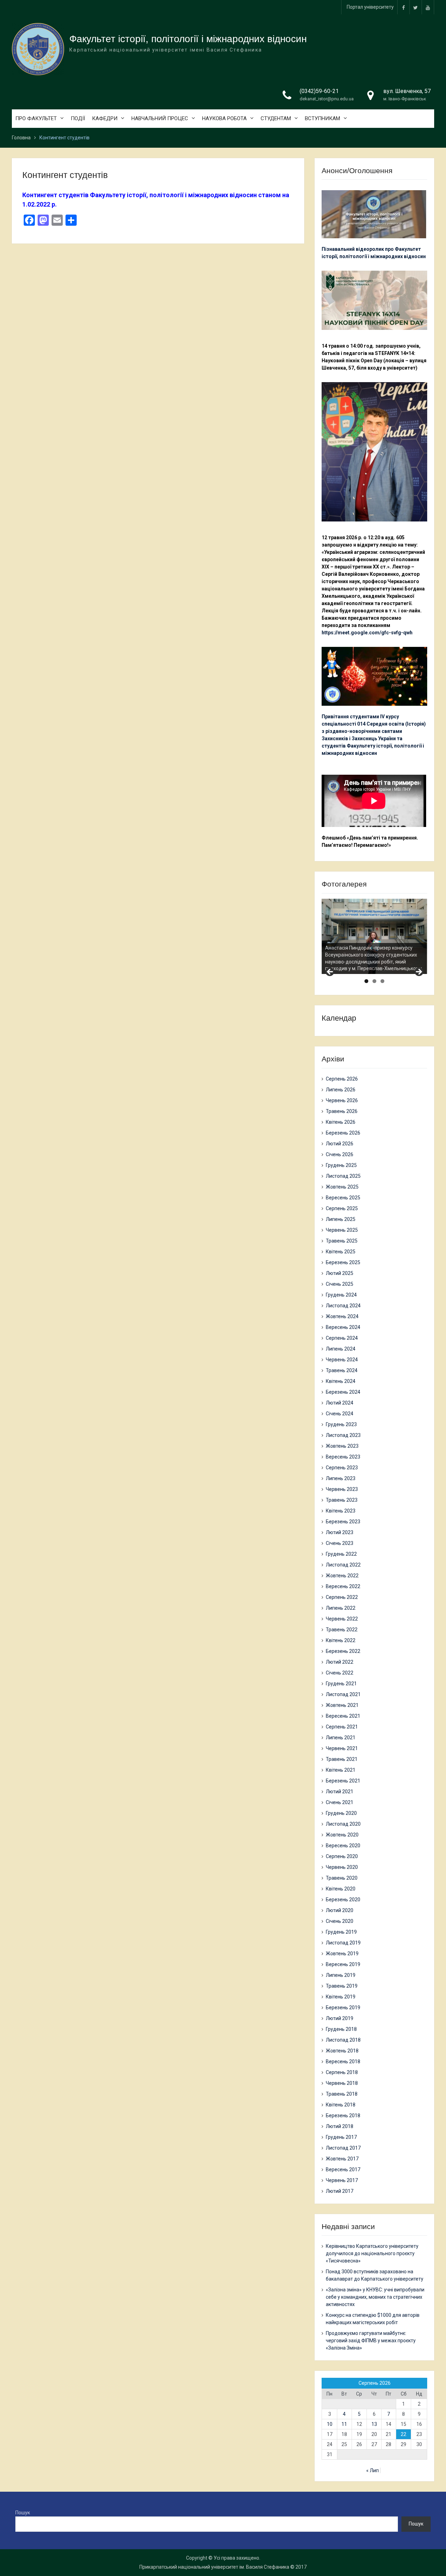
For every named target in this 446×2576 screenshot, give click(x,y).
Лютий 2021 (340, 1792)
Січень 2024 (340, 1414)
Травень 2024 (342, 1370)
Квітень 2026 (341, 1122)
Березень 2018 (343, 2115)
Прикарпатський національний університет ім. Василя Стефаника (214, 2567)
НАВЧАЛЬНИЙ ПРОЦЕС (160, 118)
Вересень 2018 (343, 2061)
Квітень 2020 (341, 1889)
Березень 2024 (343, 1392)
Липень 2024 (341, 1349)
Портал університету (370, 7)
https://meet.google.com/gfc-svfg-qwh (367, 633)
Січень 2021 (340, 1802)
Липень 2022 (341, 1608)
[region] (374, 936)
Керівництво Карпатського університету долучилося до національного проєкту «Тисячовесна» (372, 2253)
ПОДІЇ (78, 118)
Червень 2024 (342, 1360)
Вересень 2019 (343, 1964)
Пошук (23, 2513)
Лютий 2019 (340, 2018)
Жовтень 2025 (342, 1187)
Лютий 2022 (340, 1662)
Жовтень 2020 (342, 1835)
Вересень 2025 (343, 1198)
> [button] (418, 972)
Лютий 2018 (340, 2126)
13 (374, 2424)
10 (330, 2424)
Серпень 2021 (342, 1727)
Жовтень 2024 (342, 1316)
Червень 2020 (342, 1867)
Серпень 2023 (342, 1468)
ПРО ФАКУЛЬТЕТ (36, 118)
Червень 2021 (342, 1748)
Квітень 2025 (341, 1252)
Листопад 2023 (343, 1435)
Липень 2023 (341, 1478)
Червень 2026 (342, 1100)
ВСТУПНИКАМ (322, 118)
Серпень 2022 (342, 1597)
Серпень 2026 (342, 1079)
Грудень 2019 (341, 1932)
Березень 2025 (343, 1262)
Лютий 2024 (340, 1403)
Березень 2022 (343, 1651)
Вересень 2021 (343, 1716)
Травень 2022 (342, 1630)
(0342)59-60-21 (319, 91)
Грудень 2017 (341, 2137)
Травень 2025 (342, 1241)
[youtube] (428, 7)
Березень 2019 (343, 2008)
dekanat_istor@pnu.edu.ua (327, 99)
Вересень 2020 (343, 1846)
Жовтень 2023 (342, 1446)
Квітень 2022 (341, 1640)
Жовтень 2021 (342, 1705)
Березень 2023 (343, 1522)
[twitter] (416, 7)
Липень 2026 (341, 1090)
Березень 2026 (343, 1133)
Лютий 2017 (340, 2191)
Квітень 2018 (341, 2105)
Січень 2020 (340, 1921)
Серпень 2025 (342, 1208)
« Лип (372, 2470)
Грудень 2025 (341, 1165)
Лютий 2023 (340, 1532)
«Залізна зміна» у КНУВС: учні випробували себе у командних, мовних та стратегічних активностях (375, 2297)
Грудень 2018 (341, 2029)
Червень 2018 (342, 2083)
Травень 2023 (342, 1500)
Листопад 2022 (343, 1565)
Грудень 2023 (341, 1424)
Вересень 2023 (343, 1457)
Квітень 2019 (341, 1997)
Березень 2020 (343, 1900)
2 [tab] (374, 981)
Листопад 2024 (343, 1306)
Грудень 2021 (341, 1684)
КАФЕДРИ (105, 118)
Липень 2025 (341, 1219)
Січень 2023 (340, 1543)
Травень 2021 (342, 1759)
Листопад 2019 (343, 1943)
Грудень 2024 (341, 1295)
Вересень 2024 (343, 1327)
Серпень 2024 (342, 1338)
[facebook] (403, 7)
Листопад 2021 (343, 1694)
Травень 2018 (342, 2094)
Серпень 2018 (342, 2072)
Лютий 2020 (340, 1910)
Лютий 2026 (340, 1144)
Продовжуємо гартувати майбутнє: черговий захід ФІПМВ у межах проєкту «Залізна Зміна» (371, 2341)
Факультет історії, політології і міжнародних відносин (188, 39)
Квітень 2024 (341, 1381)
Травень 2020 (342, 1878)
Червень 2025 (342, 1230)
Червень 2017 (342, 2180)
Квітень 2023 (341, 1511)
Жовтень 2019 (342, 1954)
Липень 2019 (341, 1975)
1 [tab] (366, 981)
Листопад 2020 (343, 1824)
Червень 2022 (342, 1619)
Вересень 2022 (343, 1586)
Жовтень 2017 (342, 2159)
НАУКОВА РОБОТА (224, 118)
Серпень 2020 (342, 1856)
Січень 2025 (340, 1284)
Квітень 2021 (341, 1770)
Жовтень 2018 (342, 2051)
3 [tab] (382, 981)
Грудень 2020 (341, 1813)
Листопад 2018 (343, 2040)
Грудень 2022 (341, 1554)
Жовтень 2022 (342, 1576)
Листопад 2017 (343, 2148)
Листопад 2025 (343, 1176)
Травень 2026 (342, 1111)
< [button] (330, 972)
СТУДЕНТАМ (276, 118)
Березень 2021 (343, 1781)
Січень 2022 (340, 1673)
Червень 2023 (342, 1489)
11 (344, 2424)
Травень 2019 (342, 1986)
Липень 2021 (341, 1738)
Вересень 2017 (343, 2169)
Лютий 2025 (340, 1273)
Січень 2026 (340, 1154)
